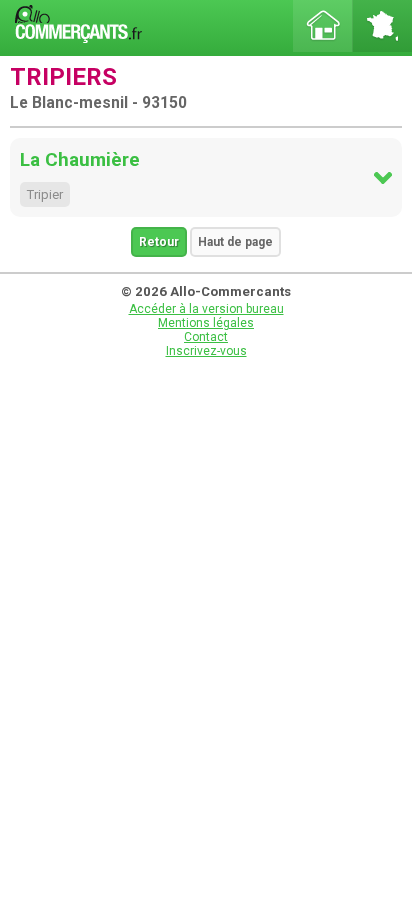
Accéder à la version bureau (206, 309)
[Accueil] (323, 26)
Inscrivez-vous (206, 351)
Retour (159, 242)
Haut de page (235, 242)
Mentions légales (206, 323)
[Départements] (382, 26)
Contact (206, 337)
